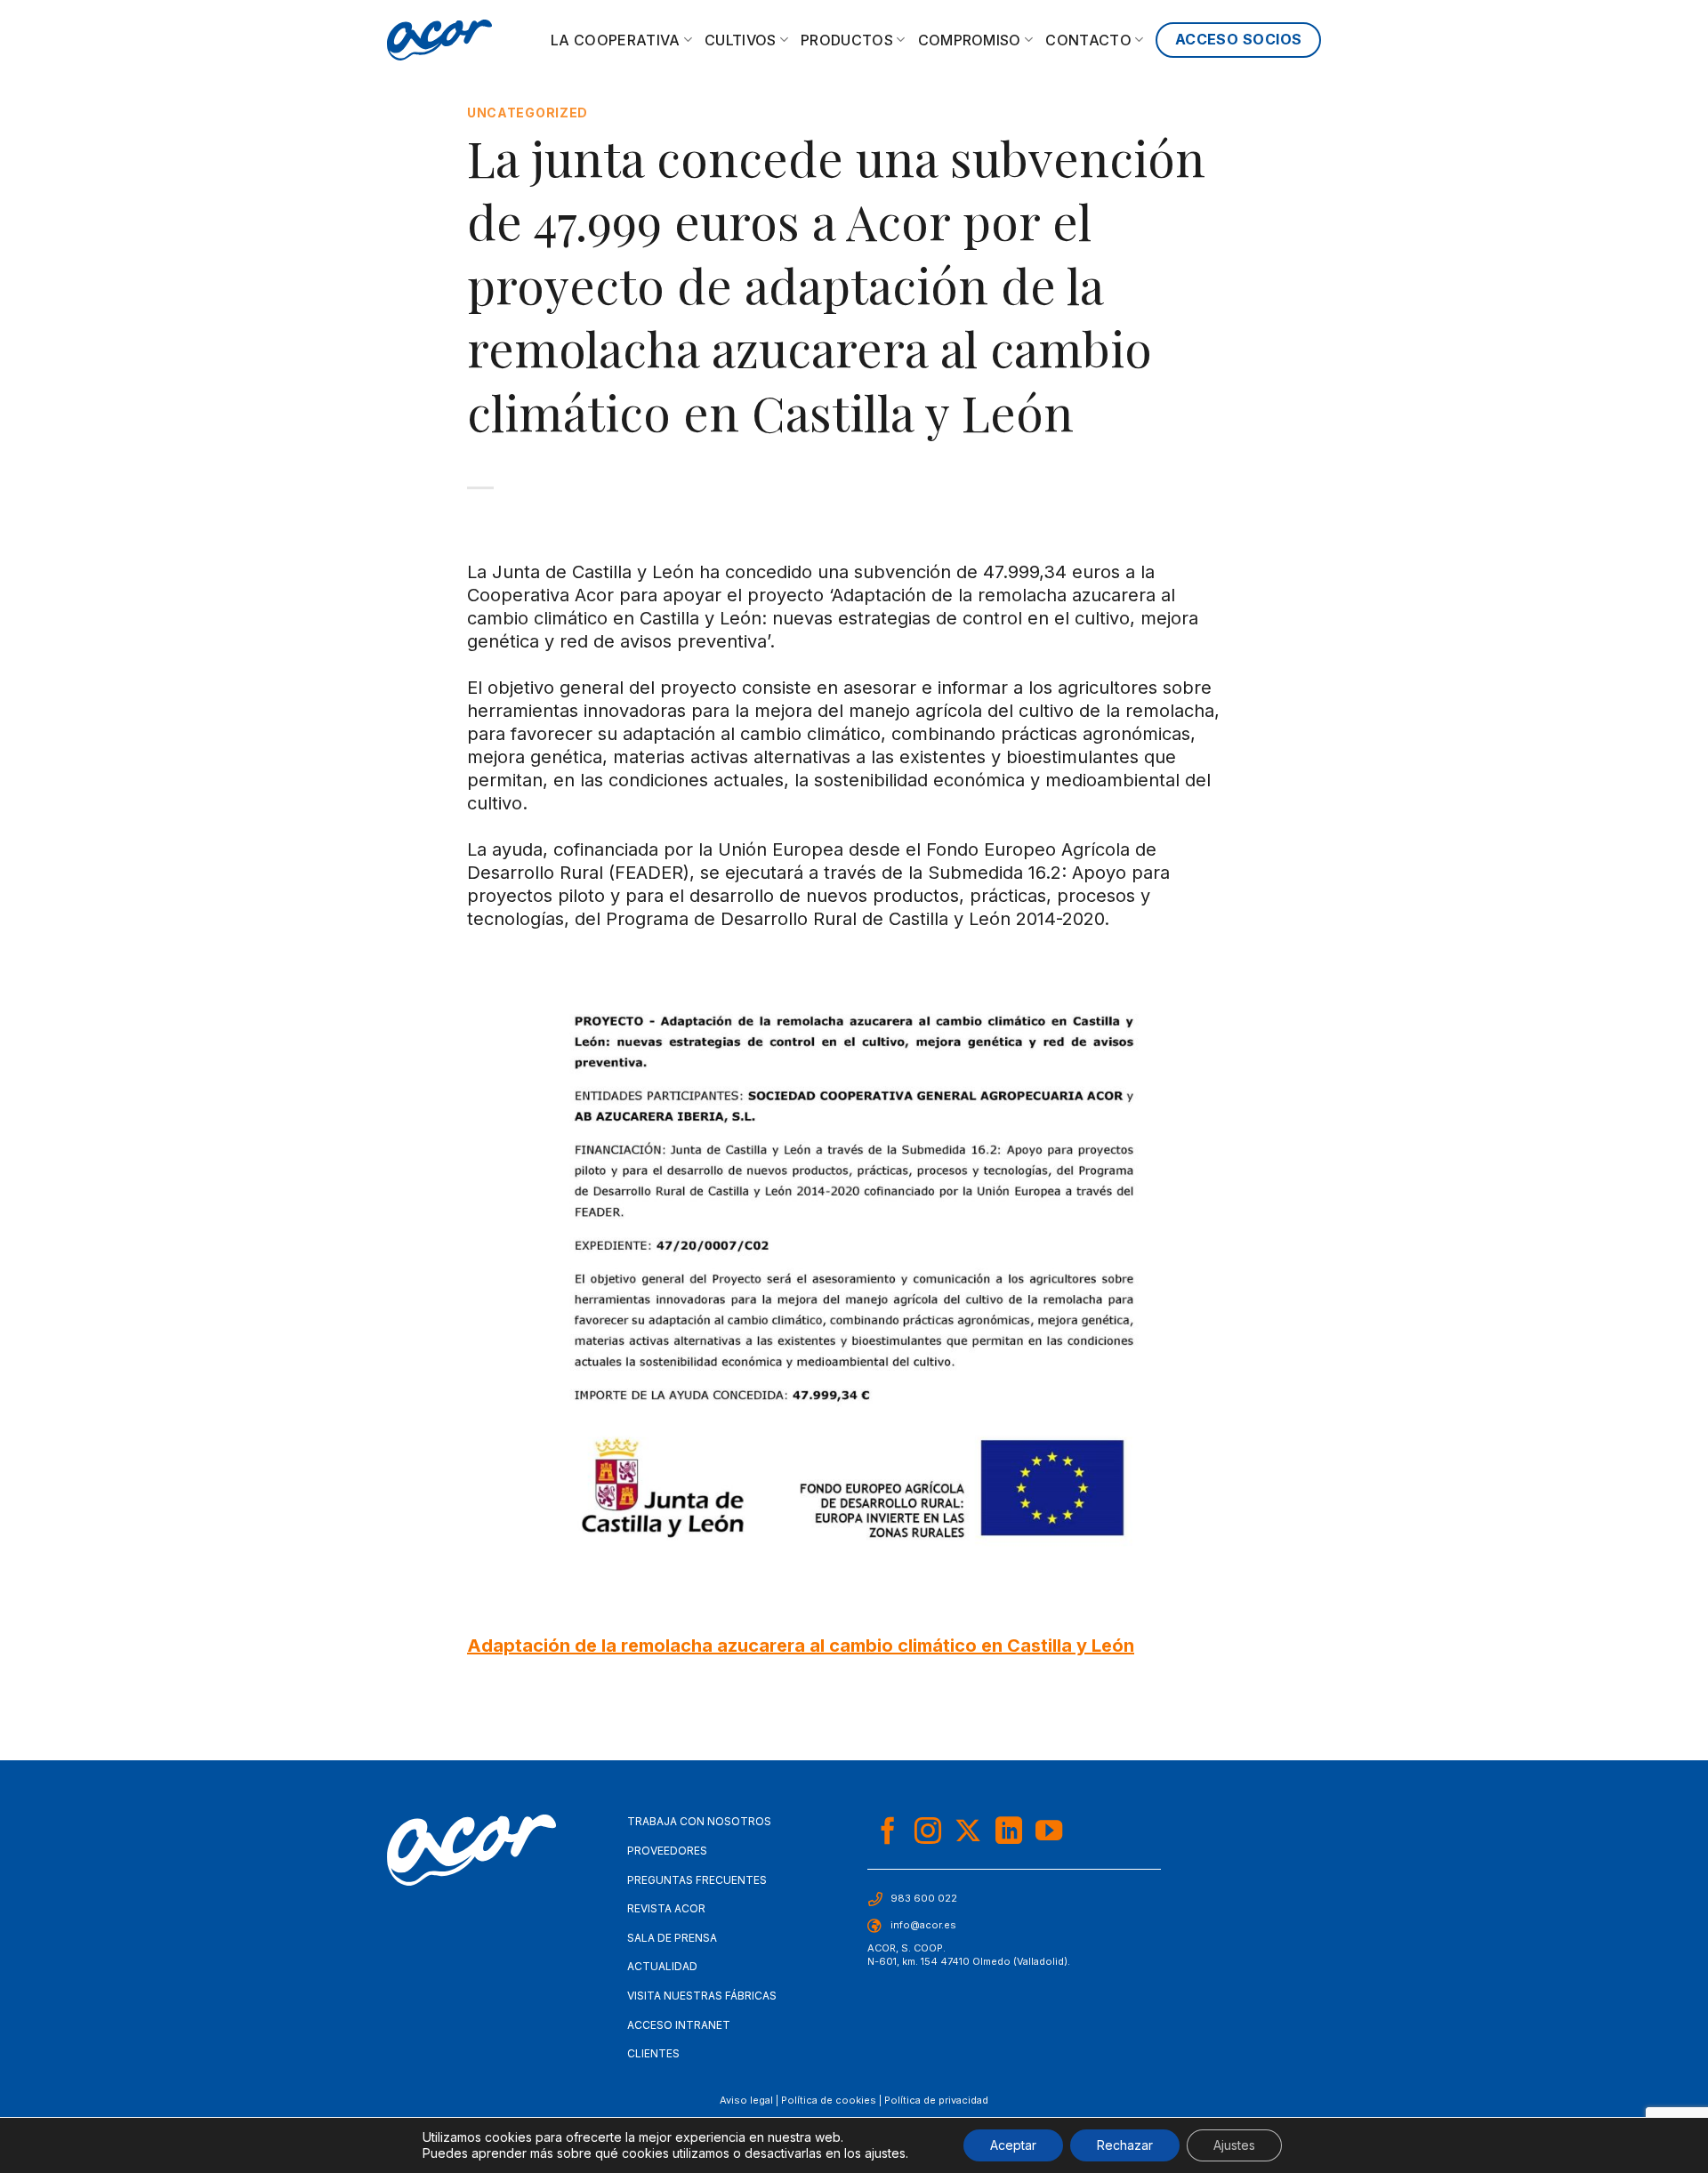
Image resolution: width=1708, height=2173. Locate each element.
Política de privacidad (936, 2100)
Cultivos (741, 40)
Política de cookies (829, 2100)
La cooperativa (615, 40)
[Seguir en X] (968, 1833)
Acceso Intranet (679, 2025)
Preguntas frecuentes (697, 1880)
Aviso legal (746, 2100)
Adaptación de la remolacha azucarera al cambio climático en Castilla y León (801, 1646)
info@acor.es (923, 1925)
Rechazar (1125, 2145)
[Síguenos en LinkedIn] (1009, 1833)
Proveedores (667, 1851)
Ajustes (1234, 2145)
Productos (847, 40)
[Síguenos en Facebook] (888, 1833)
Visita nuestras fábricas (702, 1996)
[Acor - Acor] (439, 40)
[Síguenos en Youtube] (1049, 1833)
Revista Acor (666, 1908)
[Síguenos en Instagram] (928, 1833)
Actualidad (662, 1966)
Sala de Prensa (672, 1938)
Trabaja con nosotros (699, 1821)
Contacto (1088, 40)
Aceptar (1013, 2145)
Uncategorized (528, 113)
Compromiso (970, 40)
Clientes (653, 2053)
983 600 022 (924, 1898)
